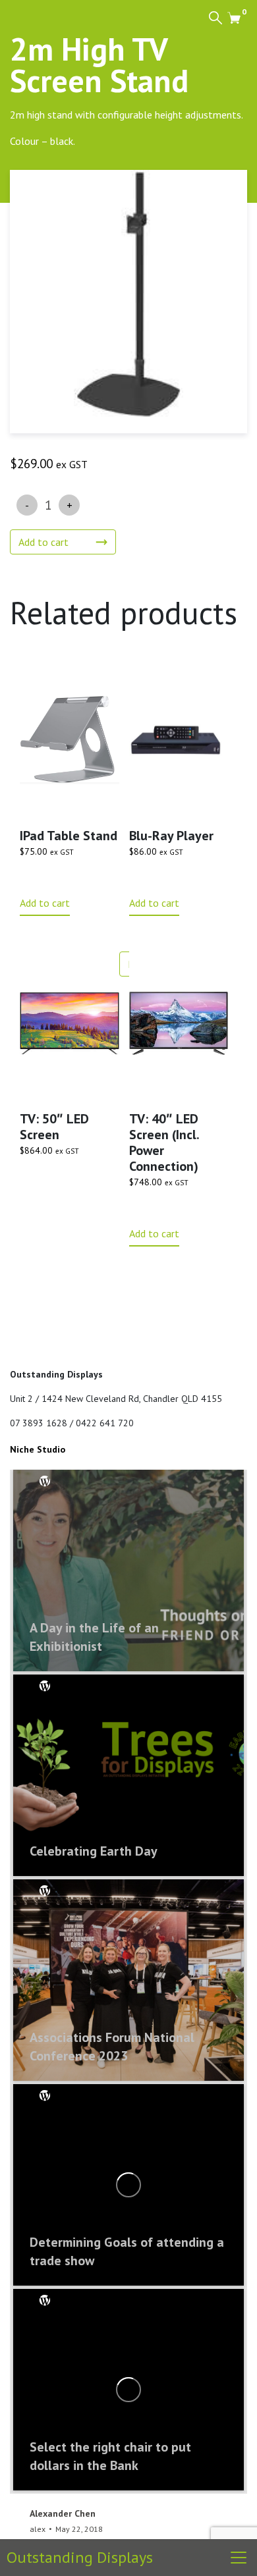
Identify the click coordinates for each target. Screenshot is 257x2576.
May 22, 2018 (79, 2529)
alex (38, 2529)
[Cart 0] (234, 17)
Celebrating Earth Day (94, 1851)
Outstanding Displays (80, 2557)
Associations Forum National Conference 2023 (112, 2047)
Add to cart (43, 542)
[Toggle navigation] (239, 2558)
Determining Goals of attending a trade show (127, 2251)
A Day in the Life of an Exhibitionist (94, 1637)
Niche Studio (38, 1449)
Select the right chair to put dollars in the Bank (110, 2456)
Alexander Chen (63, 2513)
